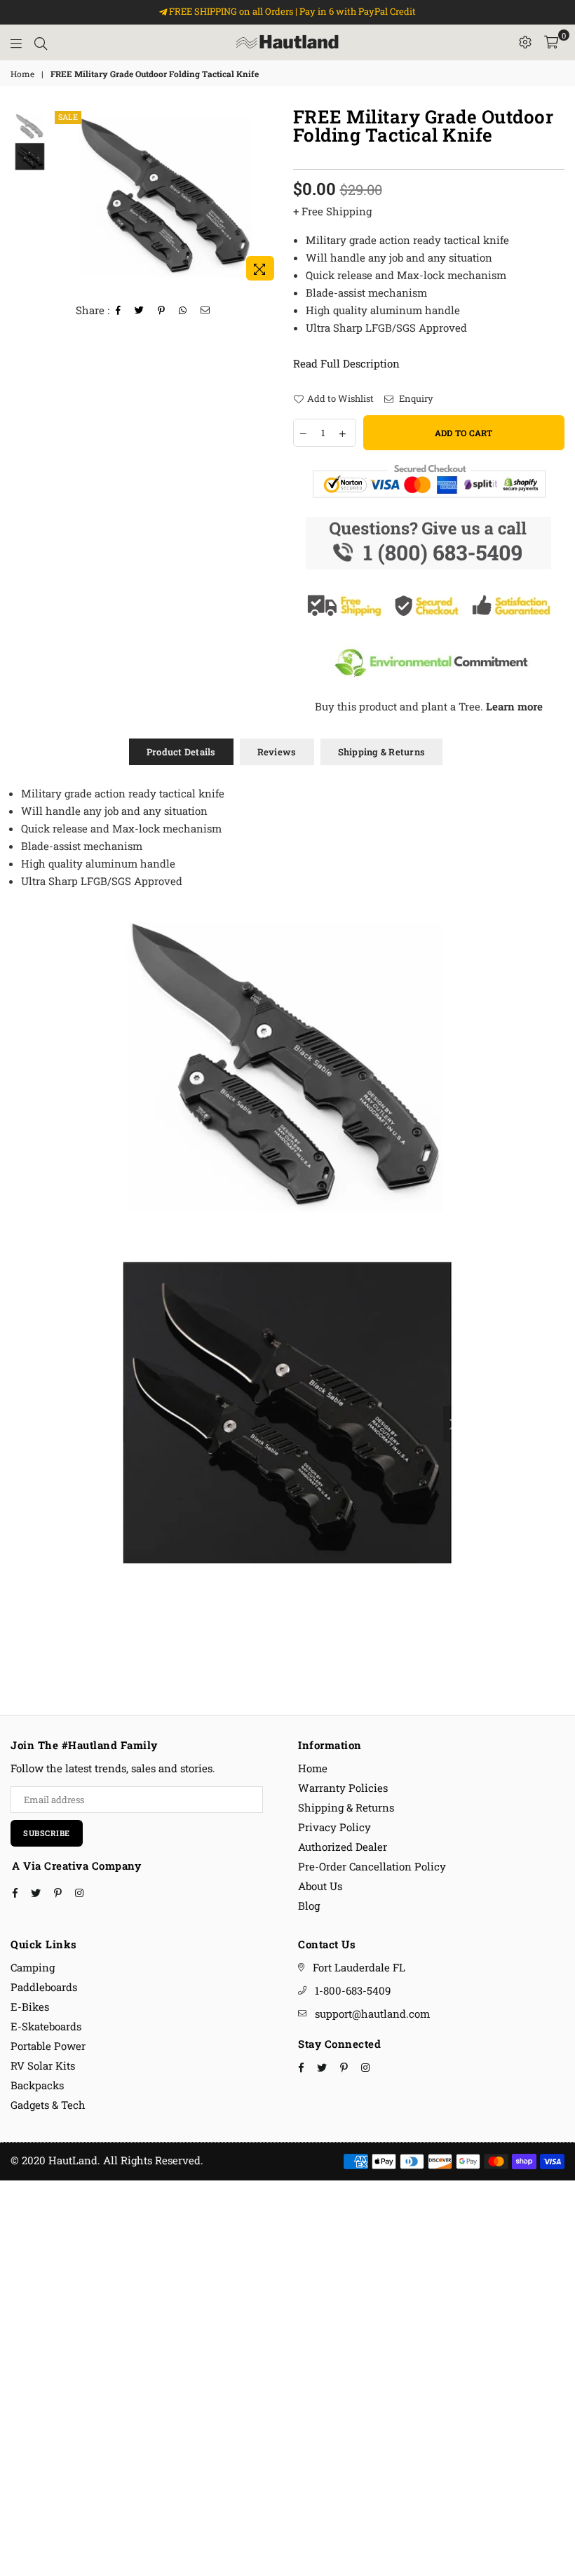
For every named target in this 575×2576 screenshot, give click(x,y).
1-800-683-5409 (353, 1990)
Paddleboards (44, 1987)
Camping (33, 1967)
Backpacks (37, 2085)
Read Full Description (346, 363)
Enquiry (415, 398)
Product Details (181, 752)
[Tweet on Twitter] (140, 310)
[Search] (41, 42)
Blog (309, 1906)
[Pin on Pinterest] (162, 310)
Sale (68, 117)
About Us (320, 1886)
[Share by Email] (205, 310)
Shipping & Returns (382, 752)
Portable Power (48, 2046)
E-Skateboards (46, 2026)
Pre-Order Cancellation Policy (372, 1866)
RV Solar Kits (43, 2065)
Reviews (277, 752)
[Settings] (525, 42)
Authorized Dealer (343, 1847)
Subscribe (47, 1833)
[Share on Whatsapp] (183, 310)
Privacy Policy (334, 1827)
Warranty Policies (343, 1788)
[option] (167, 197)
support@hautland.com (372, 2014)
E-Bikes (30, 2007)
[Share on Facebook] (119, 310)
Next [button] (270, 197)
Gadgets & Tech (48, 2105)
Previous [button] (63, 197)
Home (22, 74)
